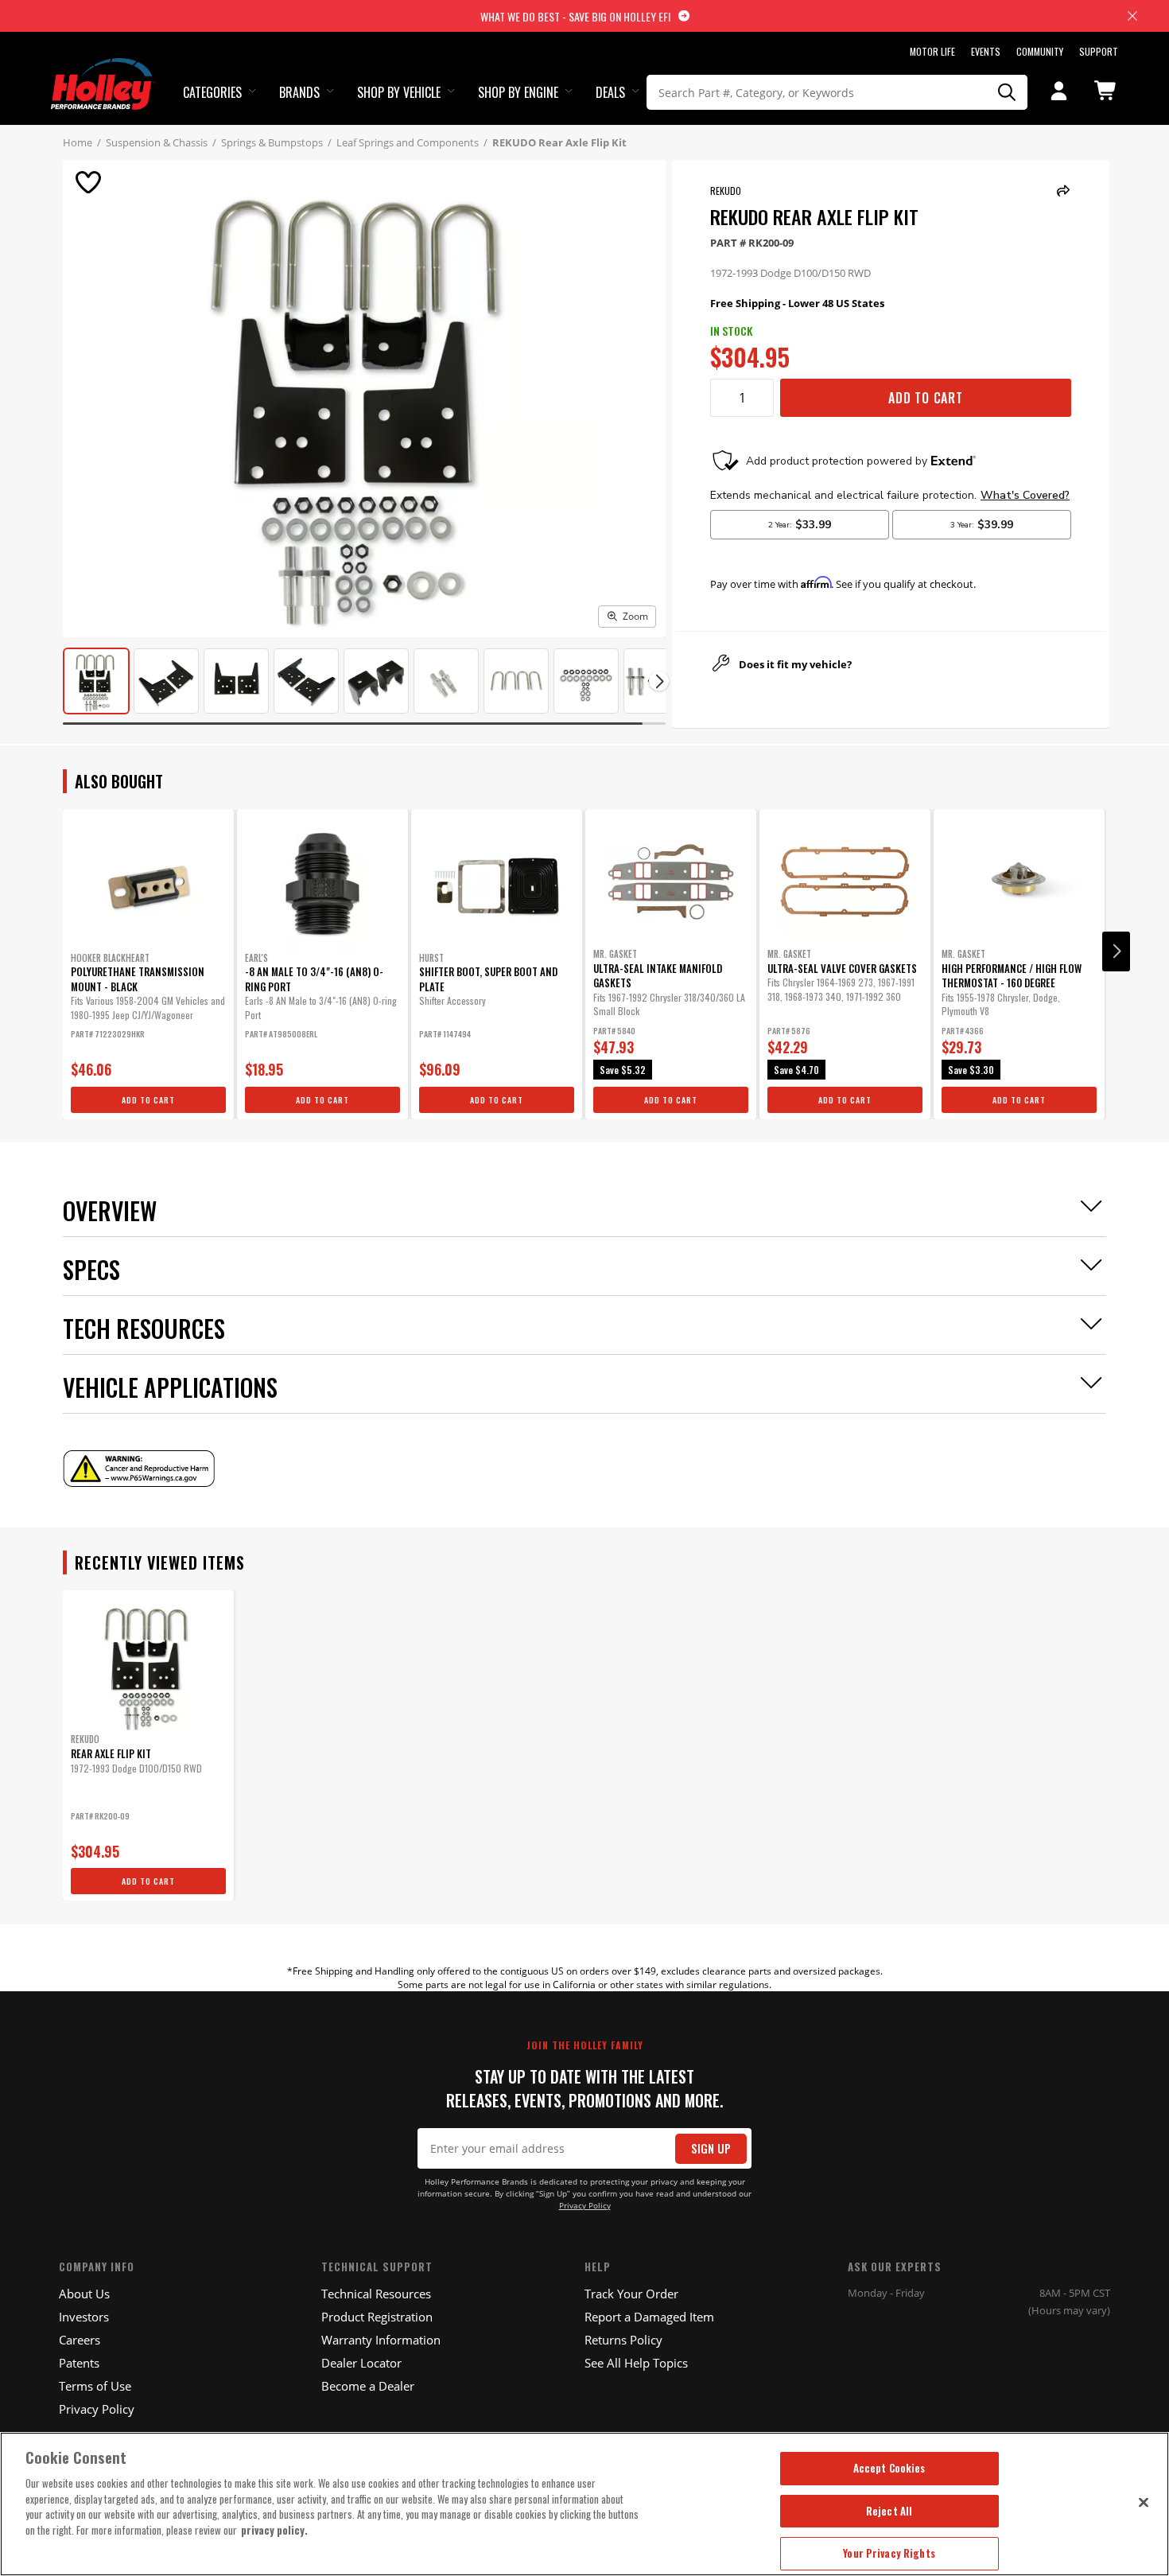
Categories (212, 92)
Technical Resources (376, 2294)
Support (1099, 51)
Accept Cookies (889, 2468)
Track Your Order (631, 2294)
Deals (610, 92)
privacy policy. (274, 2530)
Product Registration (377, 2317)
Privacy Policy (585, 2206)
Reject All (889, 2511)
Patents (79, 2363)
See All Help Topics (636, 2363)
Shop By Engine (518, 92)
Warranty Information (381, 2340)
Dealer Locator (361, 2363)
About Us (84, 2294)
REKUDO (726, 191)
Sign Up (711, 2148)
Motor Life (932, 51)
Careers (80, 2340)
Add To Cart (926, 398)
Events (986, 51)
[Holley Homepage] (103, 69)
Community (1040, 51)
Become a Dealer (368, 2386)
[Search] (1008, 92)
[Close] (1144, 2502)
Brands (299, 92)
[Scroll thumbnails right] (659, 681)
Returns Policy (623, 2340)
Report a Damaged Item (649, 2317)
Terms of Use (95, 2386)
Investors (84, 2317)
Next (1116, 951)
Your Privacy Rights (889, 2553)
